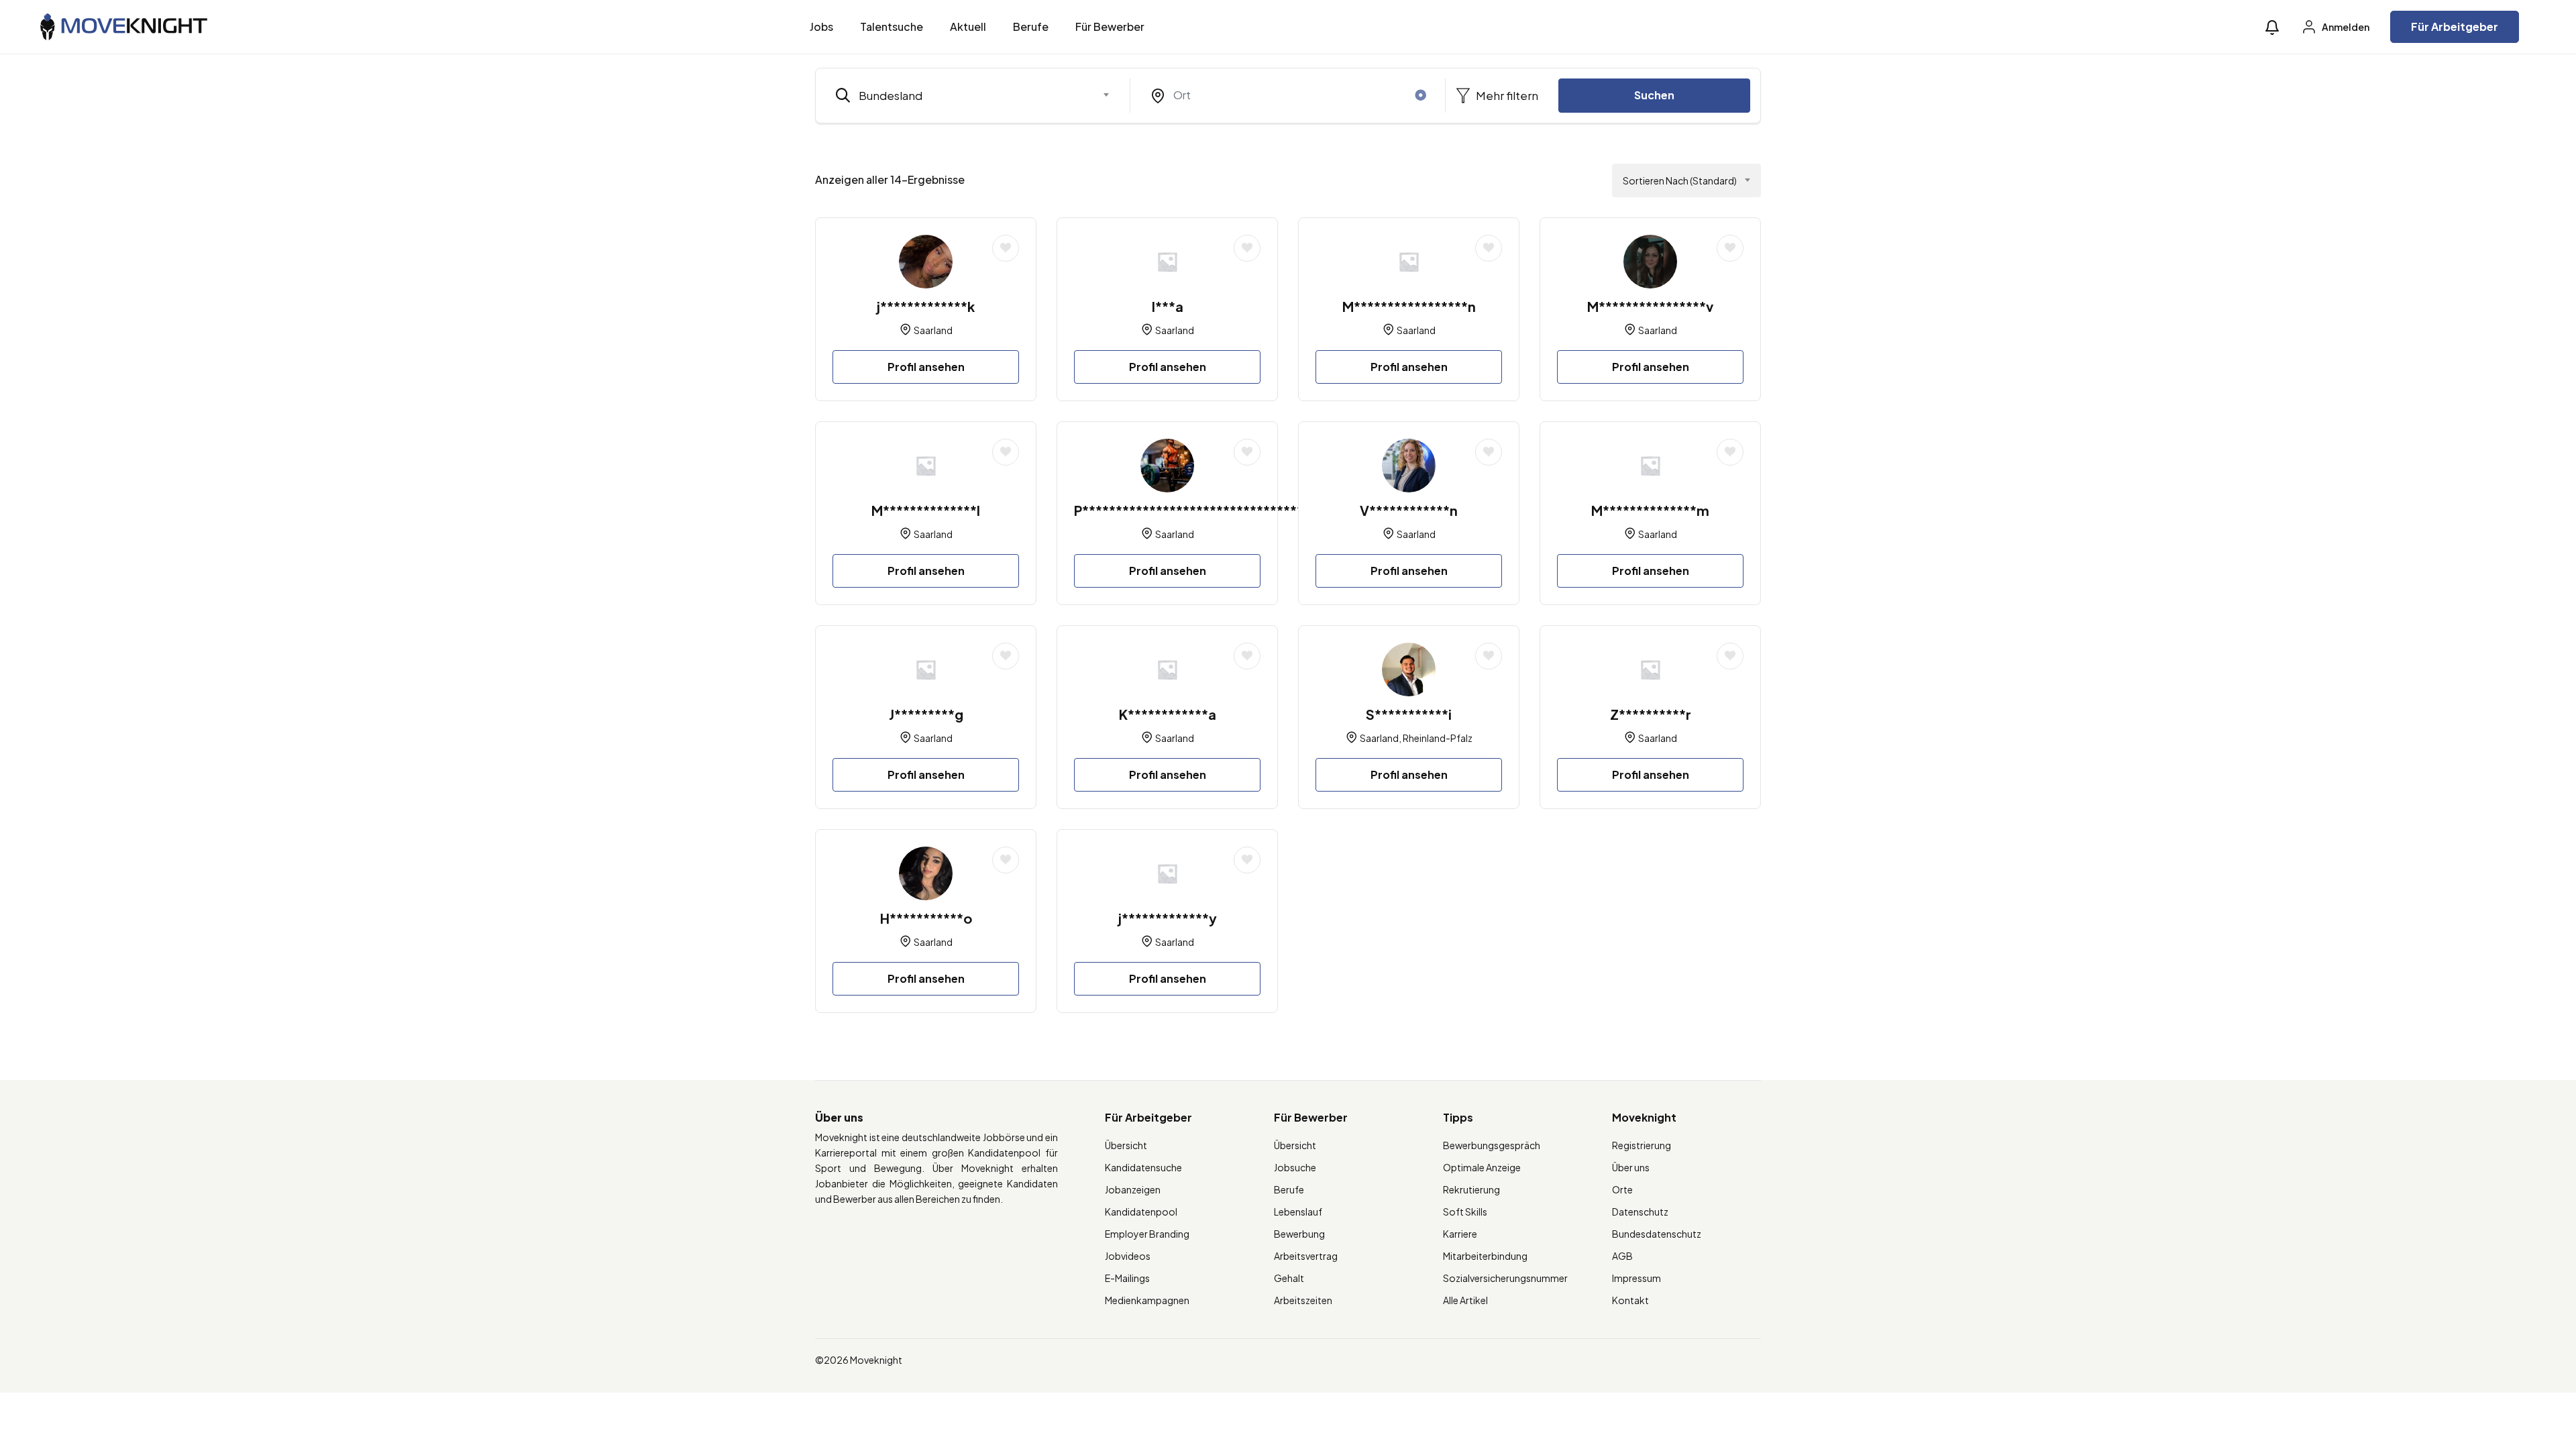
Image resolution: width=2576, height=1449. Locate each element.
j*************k (926, 306)
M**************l (926, 510)
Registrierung (1642, 1145)
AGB (1622, 1256)
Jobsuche (1295, 1167)
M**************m (1650, 510)
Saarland (933, 330)
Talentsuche (892, 26)
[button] (2272, 27)
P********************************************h (1230, 510)
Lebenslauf (1298, 1212)
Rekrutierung (1471, 1189)
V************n (1409, 510)
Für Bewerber (1110, 26)
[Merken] (1006, 248)
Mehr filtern (1506, 95)
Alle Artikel (1465, 1300)
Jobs (821, 26)
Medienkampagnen (1147, 1300)
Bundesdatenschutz (1657, 1234)
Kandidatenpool (1141, 1212)
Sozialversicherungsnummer (1505, 1278)
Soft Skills (1465, 1212)
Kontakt (1630, 1300)
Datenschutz (1640, 1212)
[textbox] (964, 95)
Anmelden (2345, 27)
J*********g (926, 714)
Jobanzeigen (1133, 1189)
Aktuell (968, 26)
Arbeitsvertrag (1306, 1256)
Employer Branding (1147, 1234)
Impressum (1636, 1278)
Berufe (1031, 26)
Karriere (1460, 1234)
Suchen (1654, 95)
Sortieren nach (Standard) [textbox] (1680, 180)
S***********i (1409, 714)
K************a (1168, 714)
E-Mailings (1127, 1278)
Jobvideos (1128, 1256)
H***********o (926, 918)
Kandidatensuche (1143, 1167)
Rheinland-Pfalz (1438, 738)
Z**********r (1651, 714)
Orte (1622, 1189)
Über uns (1631, 1167)
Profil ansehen (926, 367)
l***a (1168, 306)
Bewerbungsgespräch (1492, 1145)
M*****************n (1409, 306)
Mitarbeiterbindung (1485, 1256)
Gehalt (1289, 1278)
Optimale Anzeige (1482, 1167)
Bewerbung (1299, 1234)
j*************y (1168, 918)
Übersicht (1126, 1145)
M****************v (1650, 306)
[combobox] (973, 95)
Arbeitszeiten (1303, 1300)
